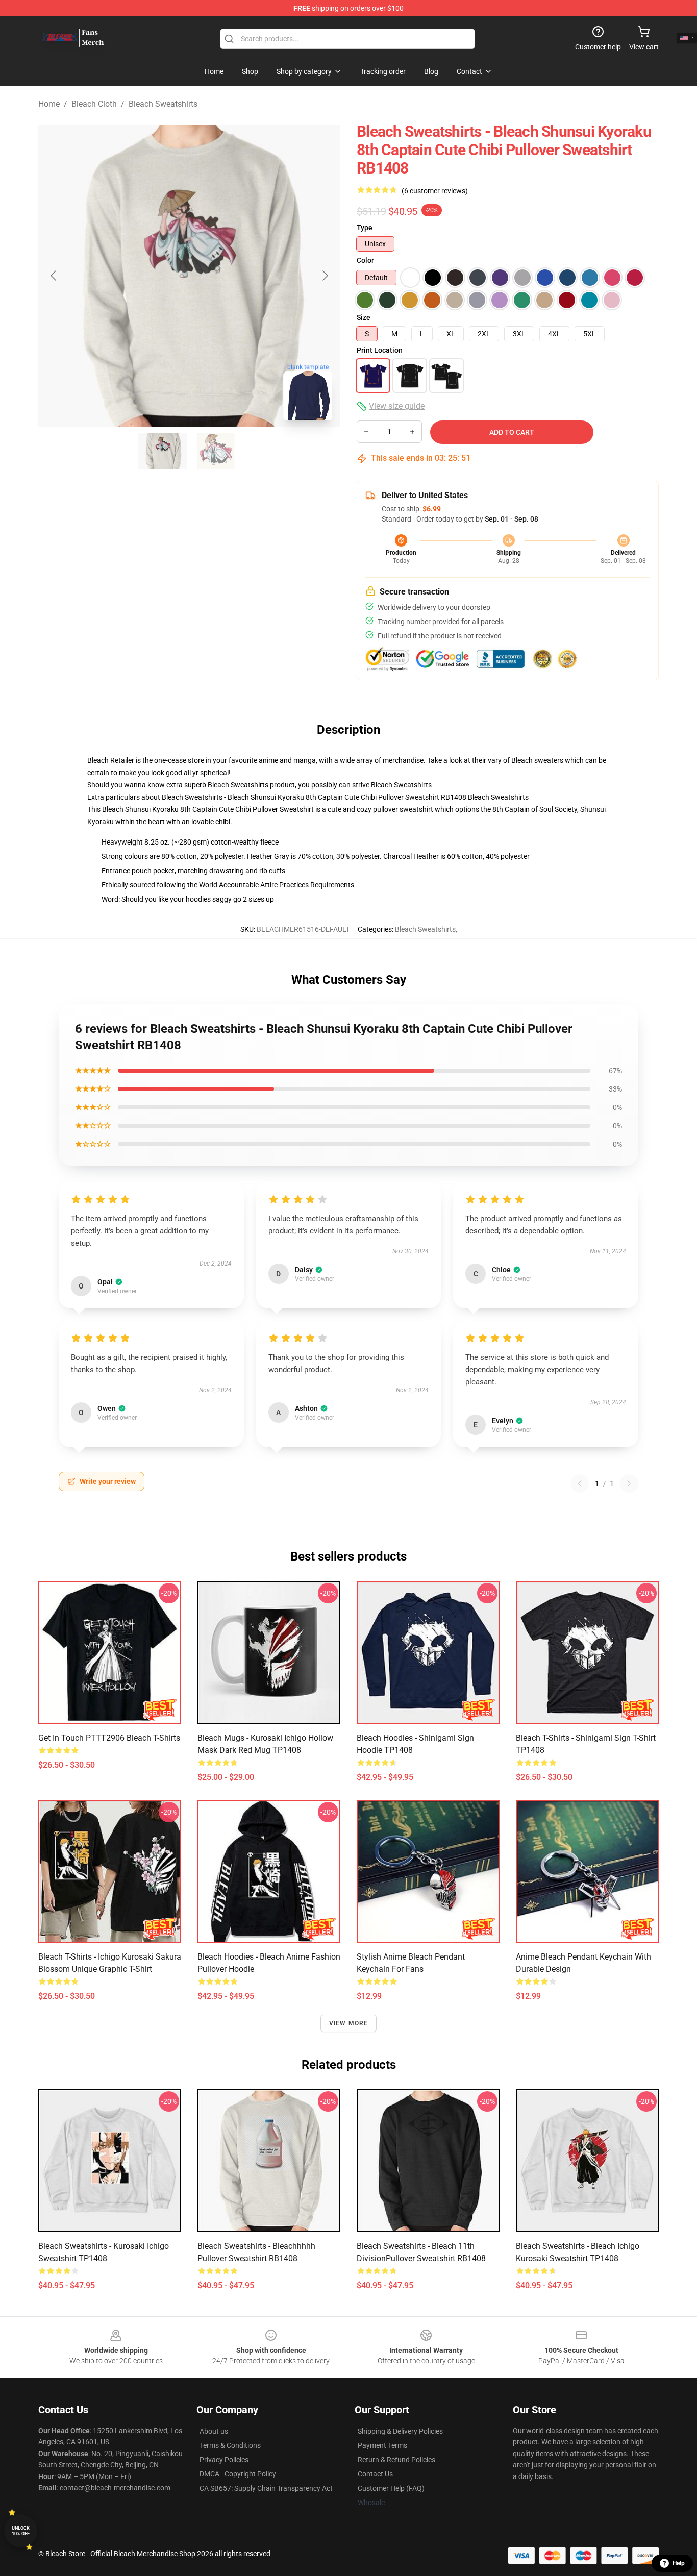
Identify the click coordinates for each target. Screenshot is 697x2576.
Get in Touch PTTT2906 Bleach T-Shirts (109, 1738)
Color (365, 260)
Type (365, 228)
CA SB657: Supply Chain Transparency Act (266, 2488)
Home (49, 104)
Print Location (380, 350)
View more (349, 2023)
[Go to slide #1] (163, 451)
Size (364, 317)
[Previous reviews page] (580, 1483)
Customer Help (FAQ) (391, 2488)
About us (214, 2431)
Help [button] (679, 2563)
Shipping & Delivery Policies (400, 2431)
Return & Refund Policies (396, 2460)
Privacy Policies (224, 2460)
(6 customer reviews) (435, 191)
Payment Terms (382, 2445)
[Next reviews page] (629, 1483)
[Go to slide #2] (216, 451)
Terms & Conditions (230, 2445)
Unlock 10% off (21, 2531)
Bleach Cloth (94, 104)
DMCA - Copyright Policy (238, 2474)
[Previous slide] (54, 276)
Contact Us (375, 2474)
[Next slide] (325, 276)
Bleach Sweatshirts (163, 104)
